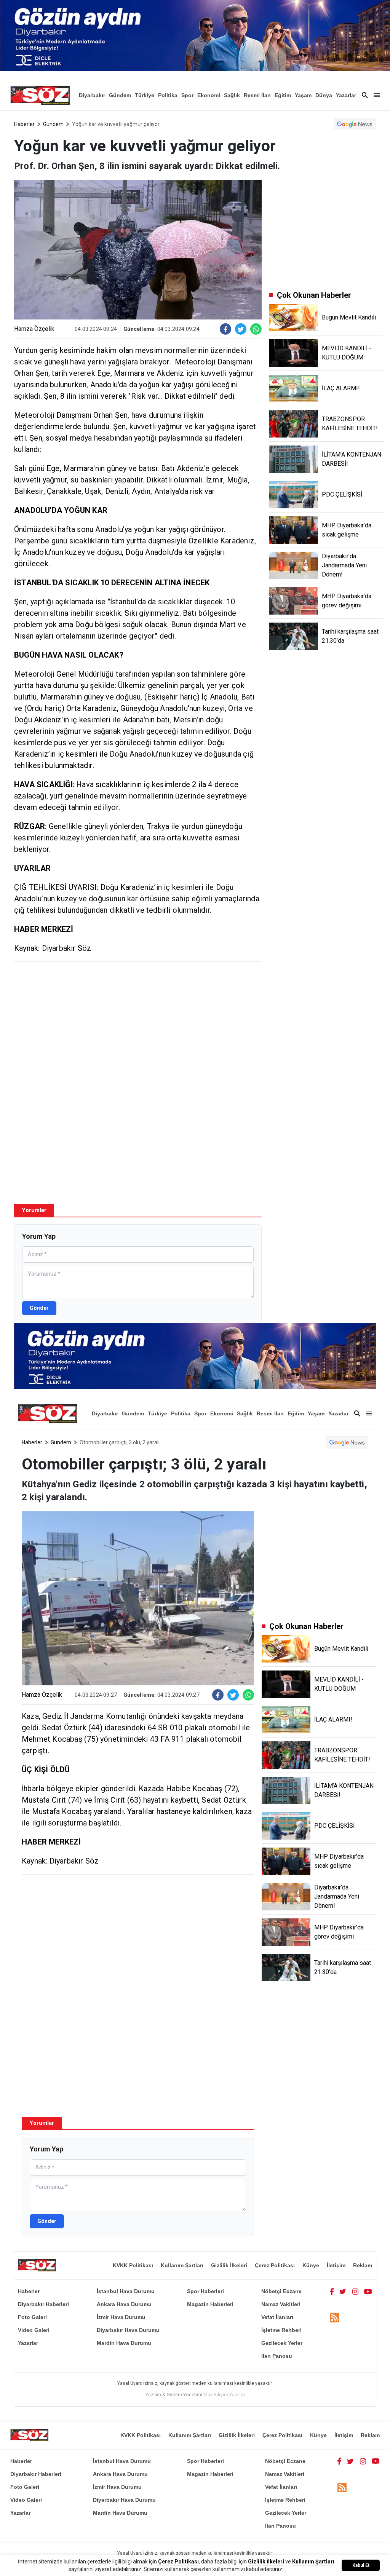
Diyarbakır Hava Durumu (128, 2330)
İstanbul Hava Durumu (126, 2291)
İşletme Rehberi (281, 2330)
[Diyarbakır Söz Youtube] (368, 2291)
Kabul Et (361, 2565)
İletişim (336, 2265)
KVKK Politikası (133, 2265)
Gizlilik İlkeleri (229, 2265)
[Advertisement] (138, 1023)
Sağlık (232, 95)
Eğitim (283, 95)
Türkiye (145, 95)
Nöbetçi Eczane (281, 2291)
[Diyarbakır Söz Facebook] (332, 2291)
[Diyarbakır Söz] (40, 95)
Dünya (324, 95)
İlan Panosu (277, 2356)
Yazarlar (346, 95)
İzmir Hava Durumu (121, 2317)
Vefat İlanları (277, 2317)
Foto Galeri (32, 2317)
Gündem (120, 95)
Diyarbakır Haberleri (43, 2304)
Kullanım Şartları (182, 2265)
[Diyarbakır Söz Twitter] (343, 2291)
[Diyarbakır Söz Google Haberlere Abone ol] (355, 124)
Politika (168, 95)
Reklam (363, 2265)
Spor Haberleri (205, 2291)
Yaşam (303, 95)
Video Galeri (34, 2330)
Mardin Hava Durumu (124, 2343)
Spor (187, 95)
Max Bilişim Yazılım (224, 2395)
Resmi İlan (257, 95)
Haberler (24, 124)
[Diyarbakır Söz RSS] (334, 2318)
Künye (311, 2265)
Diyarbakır (92, 95)
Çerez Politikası (275, 2265)
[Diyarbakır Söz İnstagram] (355, 2291)
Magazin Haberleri (210, 2304)
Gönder (39, 1308)
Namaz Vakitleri (281, 2304)
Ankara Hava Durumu (124, 2304)
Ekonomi (209, 95)
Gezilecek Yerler (282, 2343)
